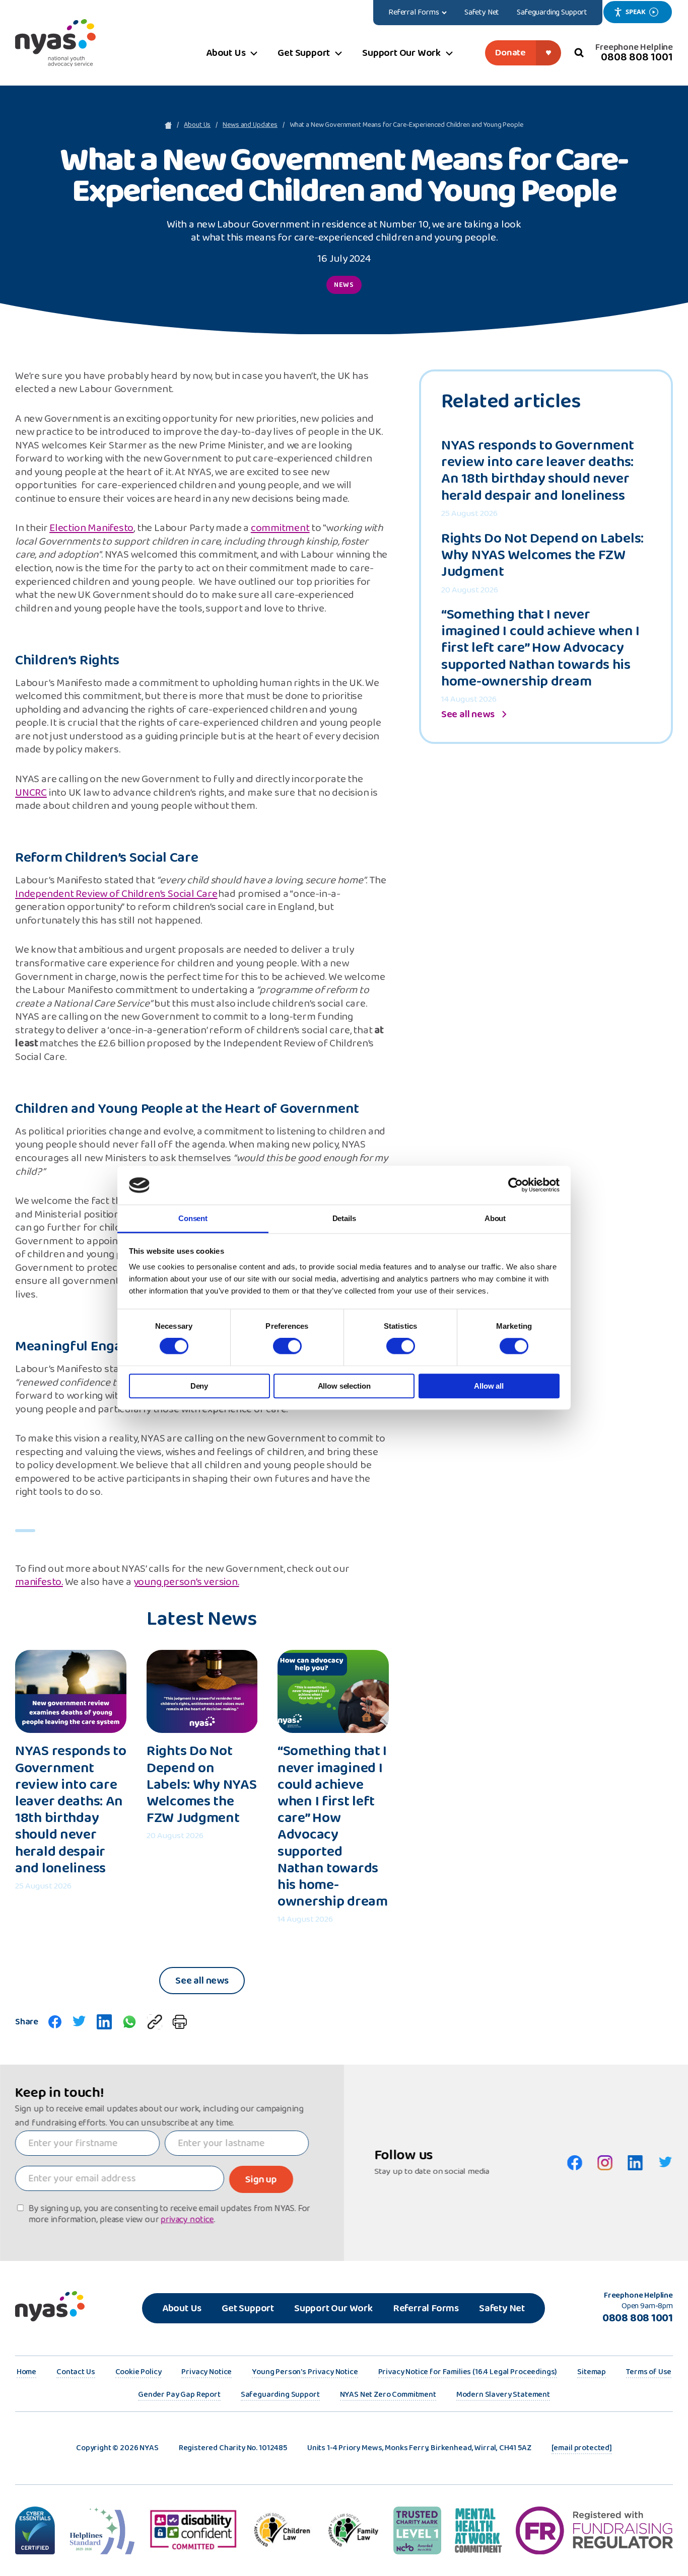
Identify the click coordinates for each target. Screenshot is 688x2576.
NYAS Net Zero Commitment (388, 2395)
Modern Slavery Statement (503, 2395)
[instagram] (605, 2163)
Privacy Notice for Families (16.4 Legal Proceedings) (468, 2373)
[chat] (129, 2022)
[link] (155, 2022)
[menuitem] (418, 13)
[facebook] (55, 2022)
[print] (180, 2022)
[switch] (287, 1346)
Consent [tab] (193, 1218)
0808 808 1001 (637, 57)
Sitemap (592, 2373)
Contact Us (76, 2373)
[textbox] (87, 2143)
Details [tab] (344, 1218)
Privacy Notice (207, 2373)
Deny (199, 1386)
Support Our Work (333, 2308)
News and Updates (250, 125)
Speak (635, 12)
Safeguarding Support (280, 2395)
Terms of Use (649, 2373)
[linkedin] (104, 2022)
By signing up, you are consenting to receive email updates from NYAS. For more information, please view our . (169, 2214)
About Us (197, 125)
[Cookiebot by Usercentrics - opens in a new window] (515, 1185)
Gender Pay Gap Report (179, 2395)
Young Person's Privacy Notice (305, 2373)
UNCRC (31, 793)
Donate (510, 53)
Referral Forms (426, 2308)
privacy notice (187, 2220)
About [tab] (495, 1218)
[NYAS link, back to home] (55, 43)
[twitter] (79, 2022)
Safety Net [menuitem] (482, 12)
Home (26, 2373)
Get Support (248, 2308)
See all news (202, 1981)
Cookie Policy (139, 2373)
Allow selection (344, 1386)
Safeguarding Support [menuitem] (552, 12)
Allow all (489, 1386)
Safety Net (502, 2308)
